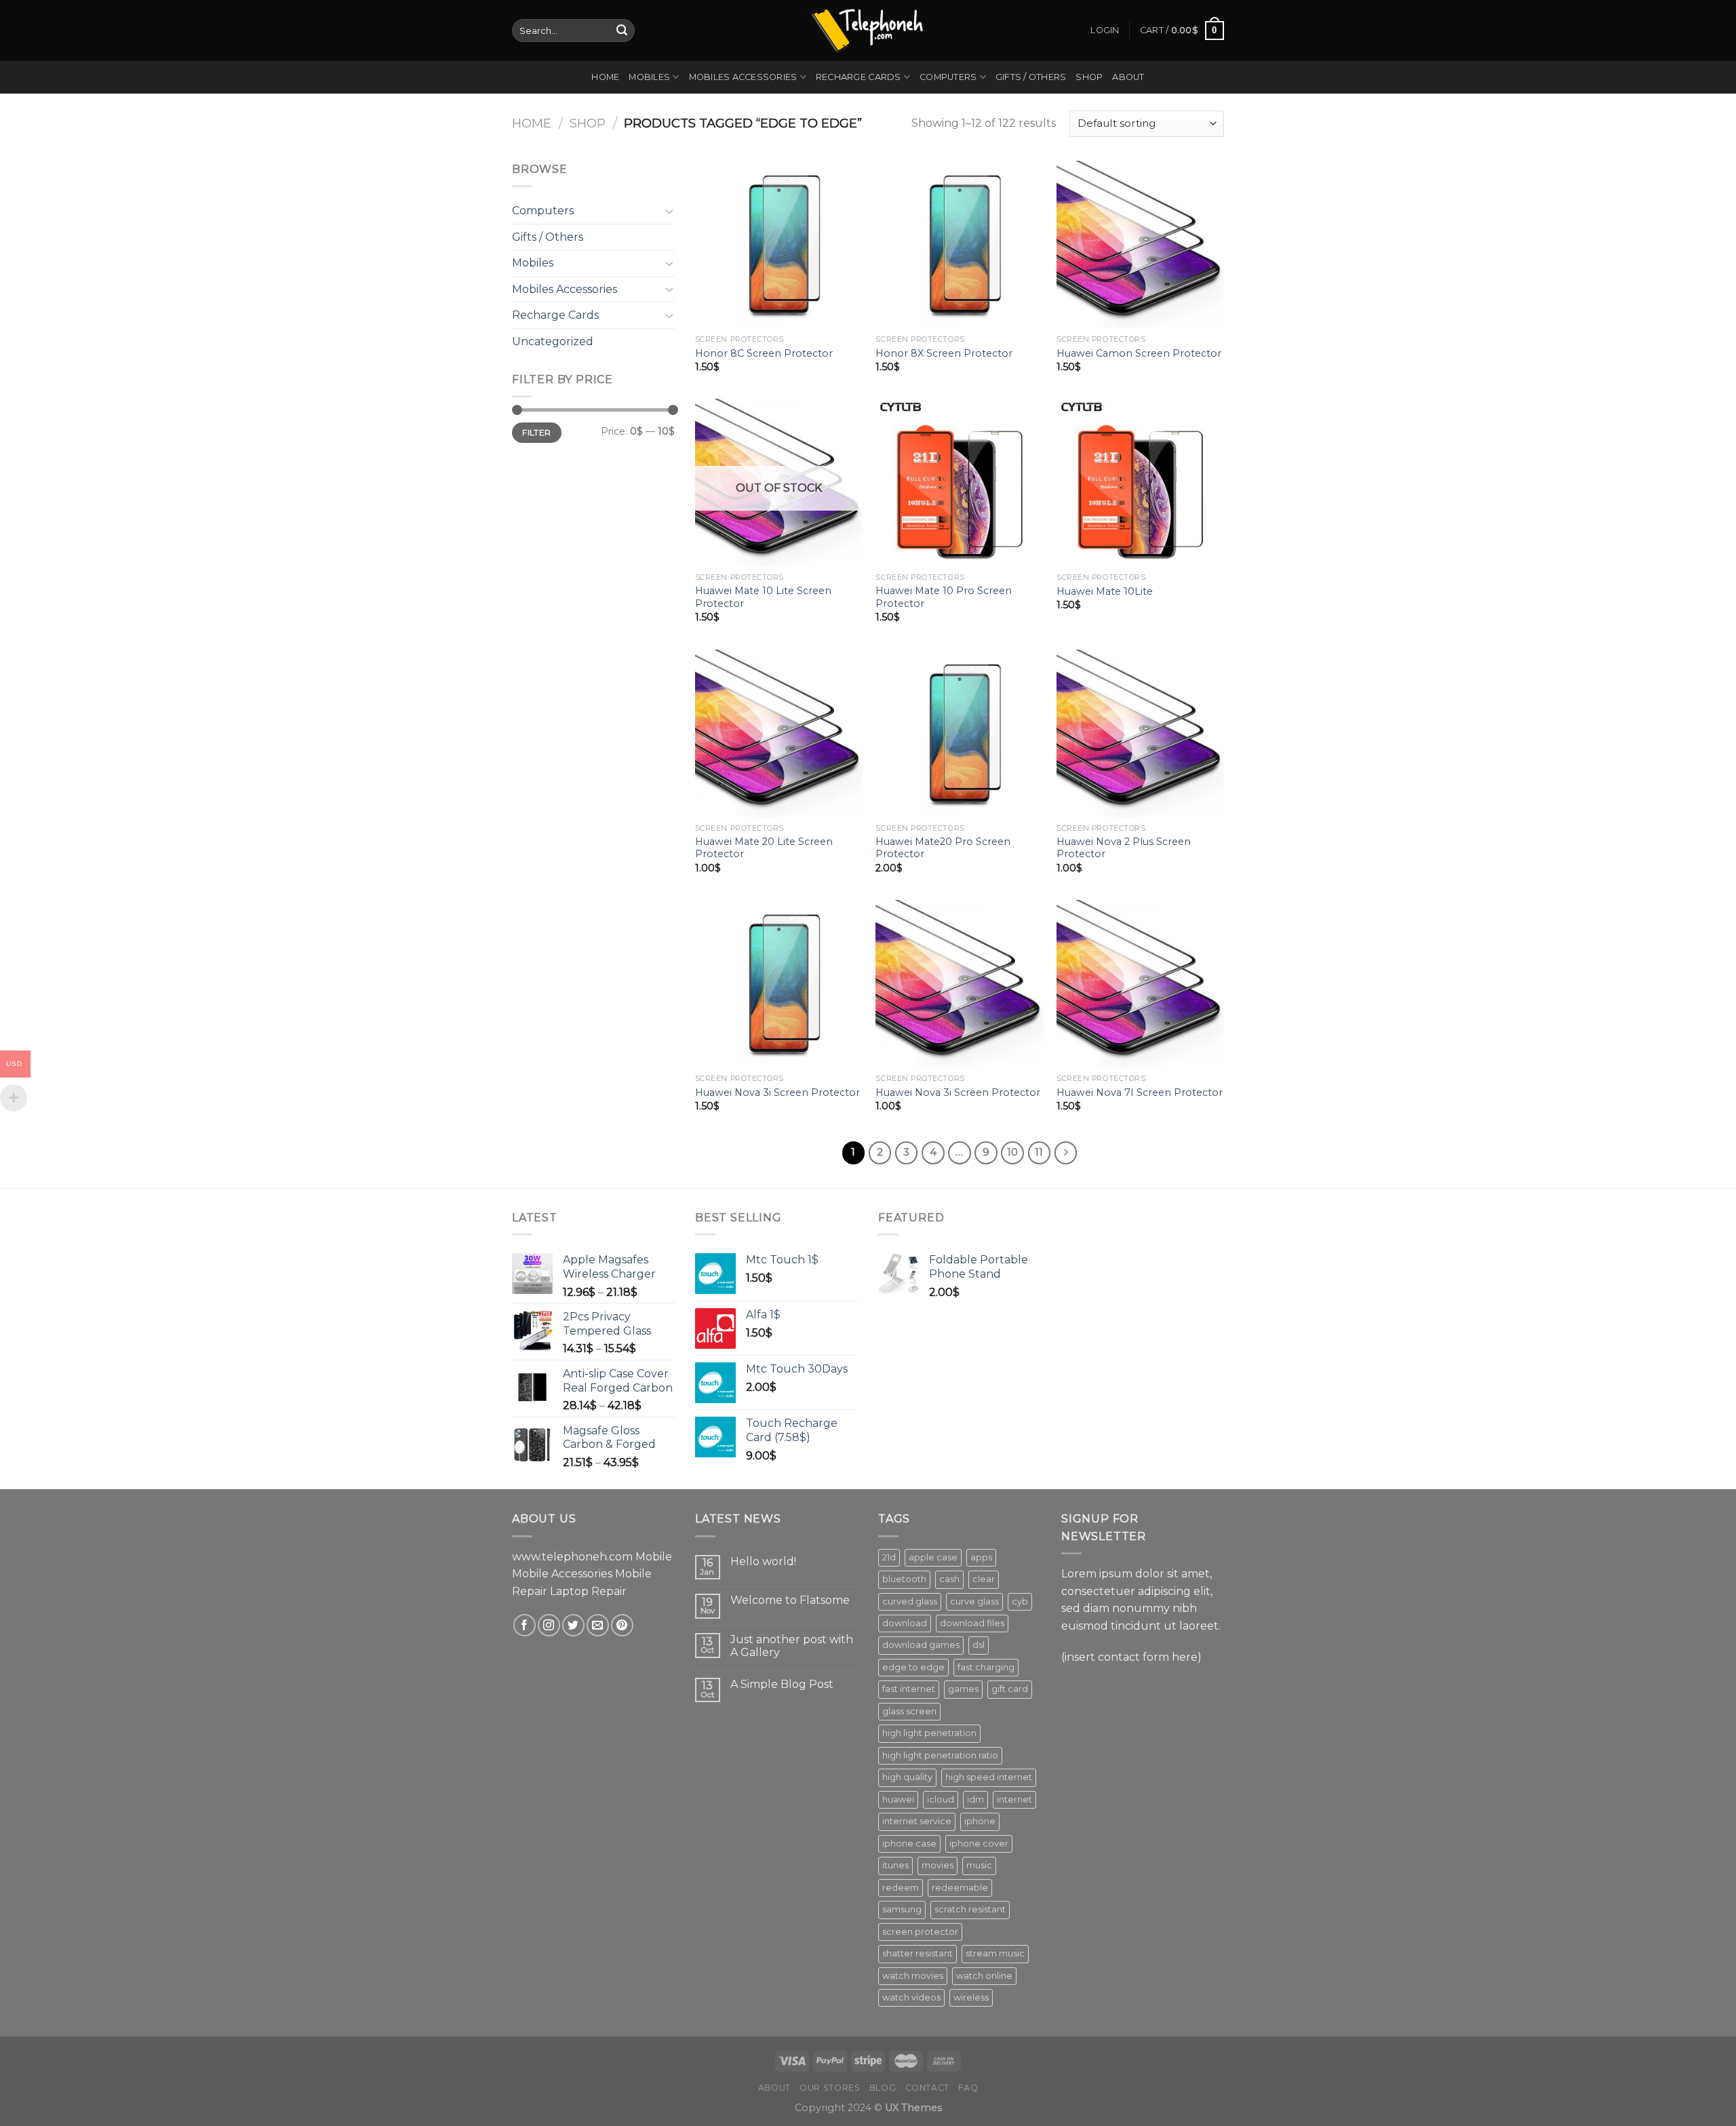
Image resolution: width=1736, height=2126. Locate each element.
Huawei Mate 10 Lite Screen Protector (763, 597)
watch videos (911, 1997)
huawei (898, 1799)
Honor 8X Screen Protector (944, 353)
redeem (901, 1888)
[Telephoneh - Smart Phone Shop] (868, 30)
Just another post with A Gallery (792, 1646)
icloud (941, 1799)
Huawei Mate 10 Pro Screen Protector (944, 597)
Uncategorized (553, 341)
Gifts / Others (1031, 77)
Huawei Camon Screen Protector (1139, 353)
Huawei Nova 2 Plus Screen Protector (1124, 848)
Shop (1089, 77)
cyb (1020, 1601)
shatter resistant (918, 1953)
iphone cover (979, 1844)
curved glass (910, 1601)
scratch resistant (970, 1909)
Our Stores (830, 2088)
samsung (902, 1909)
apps (981, 1557)
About (1128, 77)
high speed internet (989, 1777)
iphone (980, 1821)
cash (949, 1579)
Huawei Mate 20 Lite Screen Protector (764, 848)
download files (972, 1623)
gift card (1010, 1689)
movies (938, 1865)
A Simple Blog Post (782, 1684)
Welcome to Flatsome (790, 1600)
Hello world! (763, 1561)
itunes (895, 1865)
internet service (917, 1821)
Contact (927, 2088)
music (979, 1865)
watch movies (913, 1976)
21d (889, 1557)
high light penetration (929, 1733)
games (963, 1689)
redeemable (960, 1888)
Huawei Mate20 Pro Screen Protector (943, 848)
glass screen (909, 1711)
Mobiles (649, 77)
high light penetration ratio (940, 1755)
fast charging (986, 1667)
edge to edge (913, 1667)
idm (975, 1799)
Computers (948, 77)
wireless (971, 1997)
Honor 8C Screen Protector (764, 353)
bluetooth (904, 1579)
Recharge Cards (859, 77)
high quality (907, 1777)
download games (921, 1645)
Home (605, 77)
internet (1014, 1799)
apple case (933, 1557)
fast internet (909, 1689)
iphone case (909, 1844)
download (905, 1623)
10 (1012, 1152)
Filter (536, 432)
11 (1039, 1152)
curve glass (974, 1601)
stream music (995, 1953)
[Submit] (622, 31)
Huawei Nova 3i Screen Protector (777, 1092)
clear (984, 1579)
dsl (979, 1645)
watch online (984, 1976)
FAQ (968, 2088)
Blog (883, 2088)
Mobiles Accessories (743, 77)
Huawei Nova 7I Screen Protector (1140, 1092)
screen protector (920, 1932)
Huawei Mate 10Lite (1105, 591)
